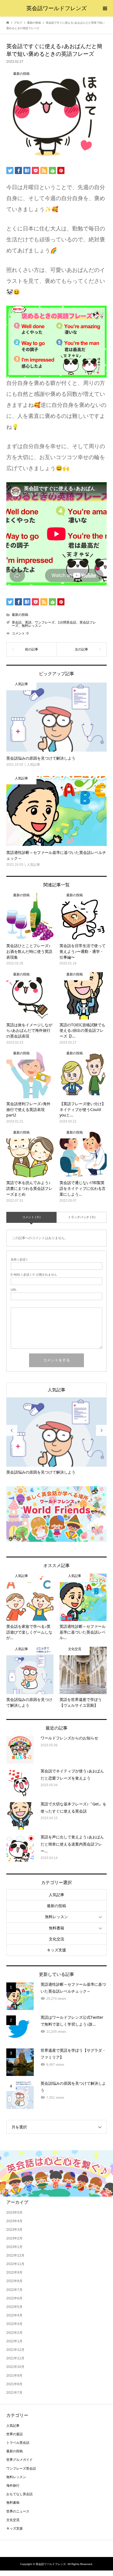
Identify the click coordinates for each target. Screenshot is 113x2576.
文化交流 (56, 1939)
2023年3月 (14, 2230)
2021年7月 (14, 2393)
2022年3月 (14, 2324)
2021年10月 (15, 2367)
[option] (57, 1436)
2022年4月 (14, 2315)
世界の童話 (15, 2434)
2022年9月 (14, 2272)
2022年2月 (14, 2333)
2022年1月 (14, 2341)
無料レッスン (56, 1917)
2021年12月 (15, 2350)
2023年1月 (14, 2247)
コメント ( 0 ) (31, 1217)
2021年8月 (14, 2384)
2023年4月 (14, 2221)
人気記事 (56, 1390)
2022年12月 (15, 2255)
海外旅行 (13, 2486)
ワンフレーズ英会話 (21, 2469)
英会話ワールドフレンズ (56, 8)
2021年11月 (15, 2358)
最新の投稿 (20, 615)
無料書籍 (56, 1928)
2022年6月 (14, 2298)
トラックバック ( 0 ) (82, 1217)
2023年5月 (14, 2213)
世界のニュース (18, 2511)
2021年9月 (14, 2376)
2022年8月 (14, 2281)
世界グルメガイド (19, 2460)
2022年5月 (14, 2307)
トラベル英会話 (18, 2443)
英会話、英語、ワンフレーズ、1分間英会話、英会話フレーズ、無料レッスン (54, 624)
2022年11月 (15, 2264)
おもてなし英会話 (19, 2494)
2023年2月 (14, 2238)
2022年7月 (14, 2290)
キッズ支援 (56, 1950)
